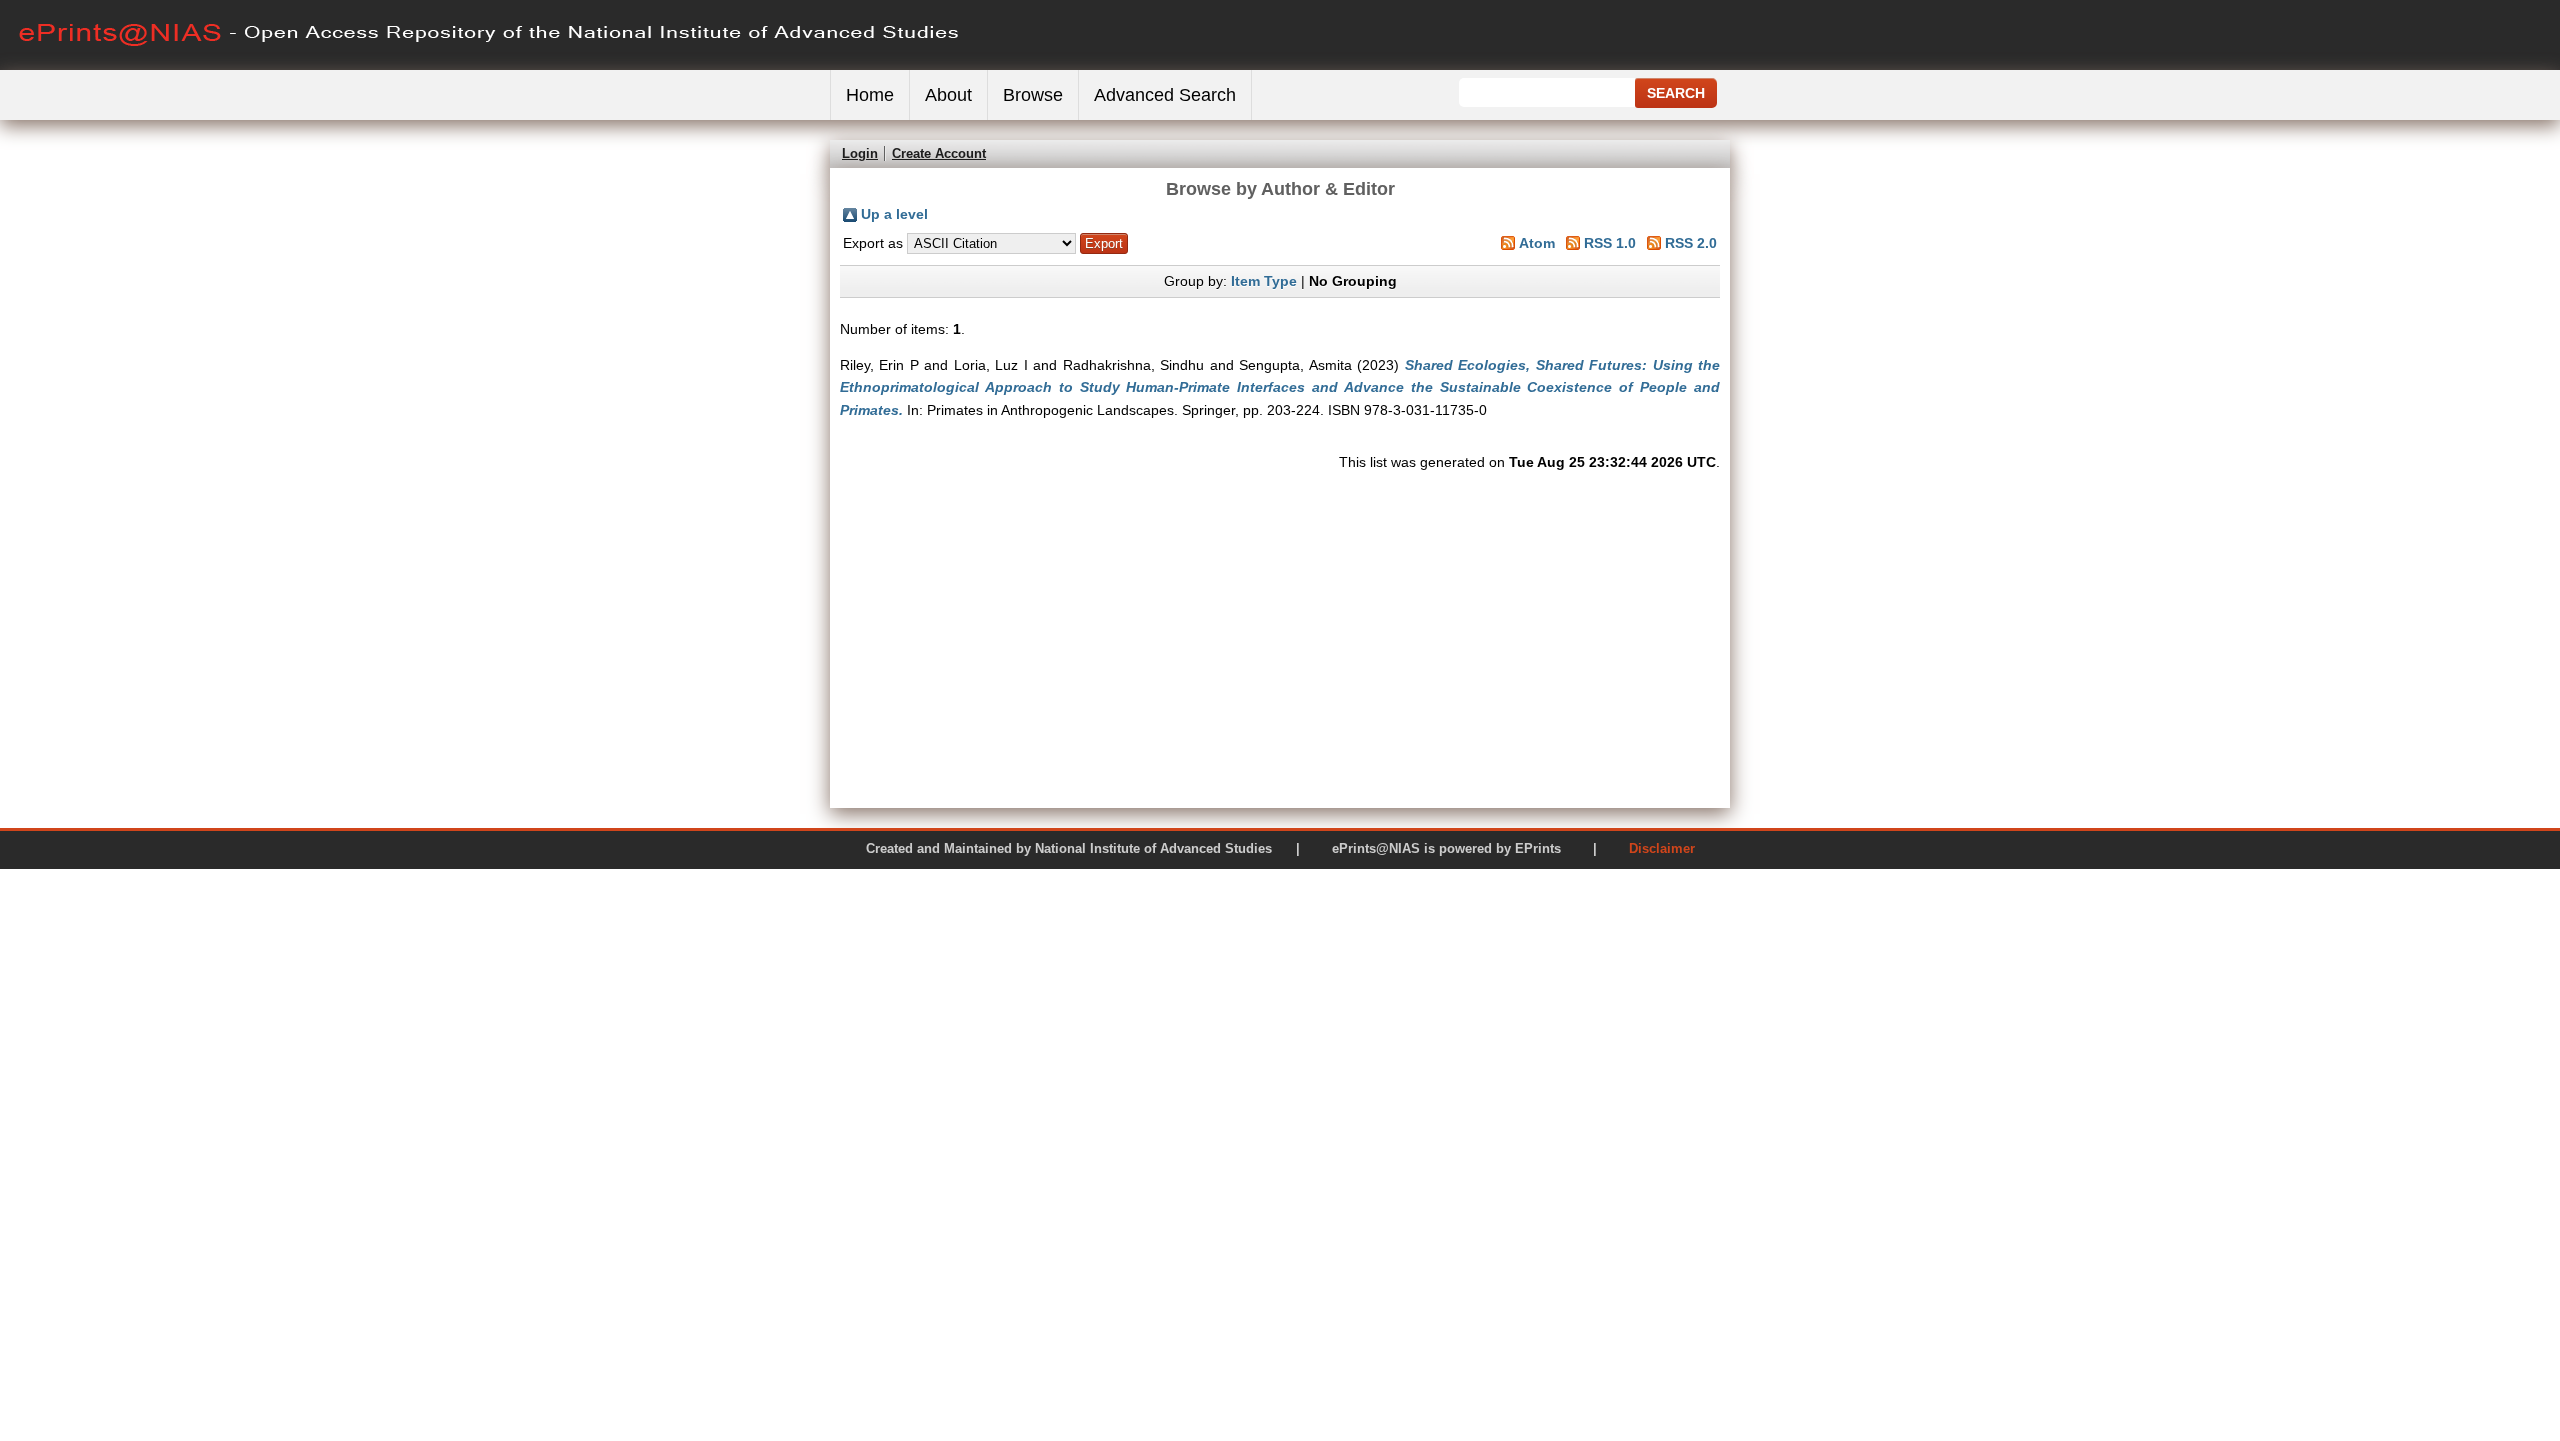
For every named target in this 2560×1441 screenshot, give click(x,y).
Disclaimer (1662, 848)
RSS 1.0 (1610, 243)
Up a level (894, 214)
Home (870, 95)
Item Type (1264, 281)
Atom (1537, 243)
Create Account (939, 153)
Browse (1033, 95)
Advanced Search (1165, 95)
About (948, 95)
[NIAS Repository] (490, 65)
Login (860, 153)
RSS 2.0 (1691, 243)
